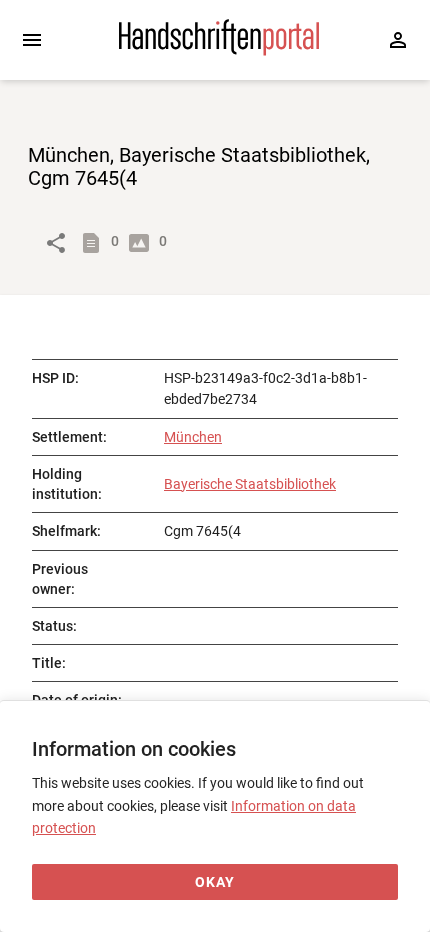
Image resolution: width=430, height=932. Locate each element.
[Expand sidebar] (32, 40)
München (193, 437)
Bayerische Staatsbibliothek (250, 484)
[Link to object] (56, 243)
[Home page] (219, 51)
